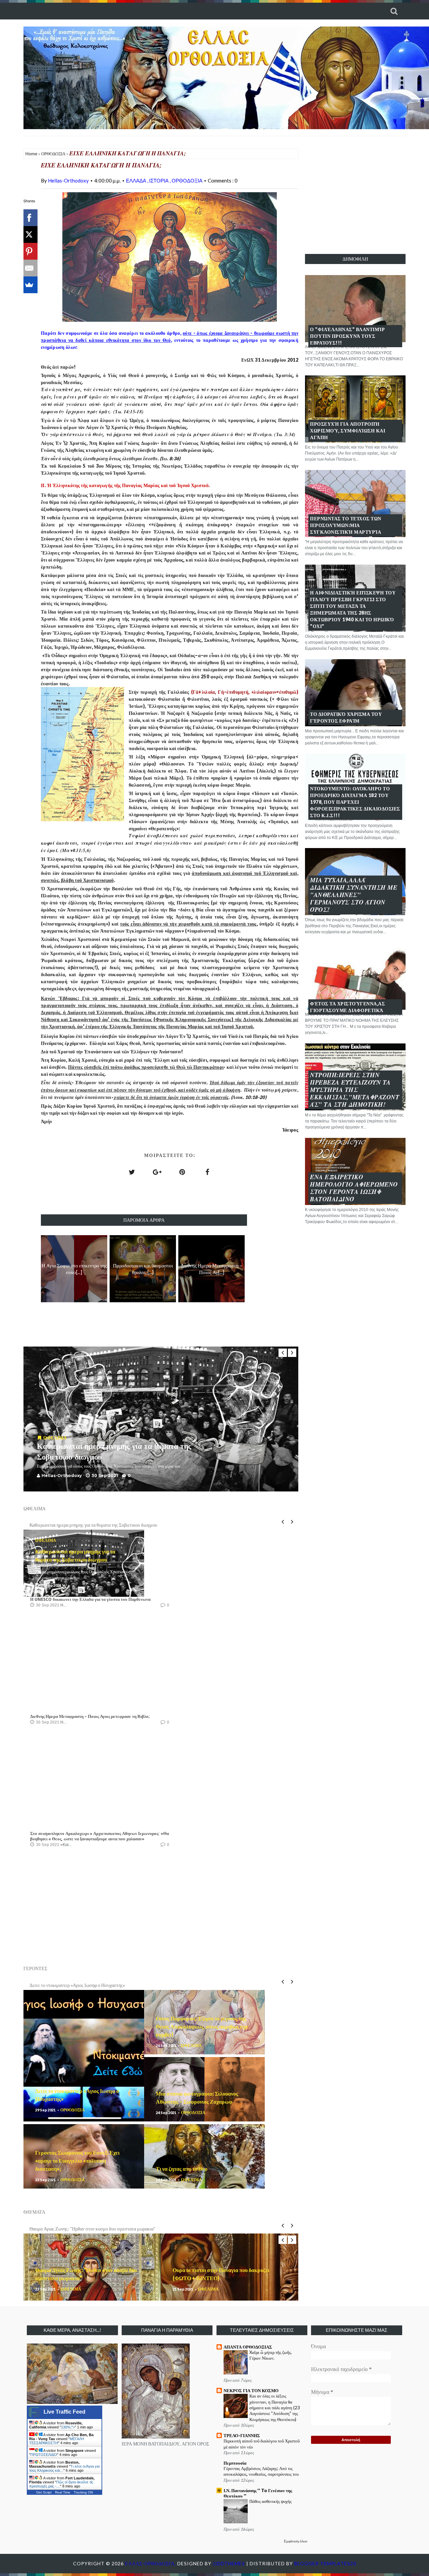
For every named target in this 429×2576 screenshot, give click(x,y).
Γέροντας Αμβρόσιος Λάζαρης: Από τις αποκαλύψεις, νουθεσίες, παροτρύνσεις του (261, 2471)
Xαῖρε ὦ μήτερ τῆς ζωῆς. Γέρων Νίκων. (271, 2355)
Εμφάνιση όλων (296, 2541)
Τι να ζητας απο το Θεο (182, 2169)
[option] (161, 1419)
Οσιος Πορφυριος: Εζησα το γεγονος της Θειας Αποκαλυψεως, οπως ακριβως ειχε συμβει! (202, 2026)
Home (31, 154)
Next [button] (292, 1353)
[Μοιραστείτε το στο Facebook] (207, 1172)
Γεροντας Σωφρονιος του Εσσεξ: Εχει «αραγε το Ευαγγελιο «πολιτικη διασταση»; (77, 2161)
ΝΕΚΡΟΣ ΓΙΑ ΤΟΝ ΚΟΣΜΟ (251, 2390)
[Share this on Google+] (157, 1172)
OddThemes (229, 2563)
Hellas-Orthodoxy (68, 180)
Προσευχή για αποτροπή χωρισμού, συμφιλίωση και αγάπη (348, 431)
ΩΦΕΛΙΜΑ (55, 1438)
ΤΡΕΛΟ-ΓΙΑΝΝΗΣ (242, 2435)
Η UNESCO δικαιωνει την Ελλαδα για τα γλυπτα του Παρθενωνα (90, 1599)
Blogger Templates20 (325, 2563)
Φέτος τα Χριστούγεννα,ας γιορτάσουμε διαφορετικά (347, 1007)
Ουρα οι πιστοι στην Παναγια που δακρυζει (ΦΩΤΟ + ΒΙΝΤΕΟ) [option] (90, 2229)
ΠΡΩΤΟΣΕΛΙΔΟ (44, 2455)
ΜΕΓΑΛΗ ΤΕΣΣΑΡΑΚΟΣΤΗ (57, 2441)
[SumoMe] (29, 285)
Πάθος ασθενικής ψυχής (270, 2501)
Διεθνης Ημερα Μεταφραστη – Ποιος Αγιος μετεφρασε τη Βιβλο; (90, 1716)
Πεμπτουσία (235, 2463)
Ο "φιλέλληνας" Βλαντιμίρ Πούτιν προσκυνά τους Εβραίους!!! (347, 336)
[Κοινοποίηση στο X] (132, 1172)
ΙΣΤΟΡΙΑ (159, 180)
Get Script (44, 2492)
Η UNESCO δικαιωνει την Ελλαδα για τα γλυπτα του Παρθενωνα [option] (91, 1525)
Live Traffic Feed (65, 2412)
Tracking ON (83, 2492)
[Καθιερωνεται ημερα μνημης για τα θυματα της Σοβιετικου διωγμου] (40, 1438)
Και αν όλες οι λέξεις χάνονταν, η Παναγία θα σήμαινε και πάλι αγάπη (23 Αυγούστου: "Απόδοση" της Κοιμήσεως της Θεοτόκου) (275, 2407)
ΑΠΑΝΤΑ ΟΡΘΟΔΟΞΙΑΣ (248, 2347)
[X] (29, 234)
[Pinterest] (29, 251)
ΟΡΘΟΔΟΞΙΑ (53, 154)
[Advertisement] (355, 195)
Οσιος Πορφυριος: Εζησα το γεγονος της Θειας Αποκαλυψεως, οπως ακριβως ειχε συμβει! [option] (115, 1985)
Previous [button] (283, 1353)
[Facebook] (29, 218)
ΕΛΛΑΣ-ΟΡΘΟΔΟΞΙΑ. (151, 2563)
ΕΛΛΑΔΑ (137, 180)
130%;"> (68, 2427)
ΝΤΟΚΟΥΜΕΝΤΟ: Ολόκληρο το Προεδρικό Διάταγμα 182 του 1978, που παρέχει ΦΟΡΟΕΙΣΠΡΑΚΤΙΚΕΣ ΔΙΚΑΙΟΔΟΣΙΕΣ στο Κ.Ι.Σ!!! (355, 802)
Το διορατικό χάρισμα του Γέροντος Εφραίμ (346, 717)
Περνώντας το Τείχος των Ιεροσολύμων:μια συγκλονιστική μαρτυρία (346, 525)
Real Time (63, 2492)
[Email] (29, 268)
